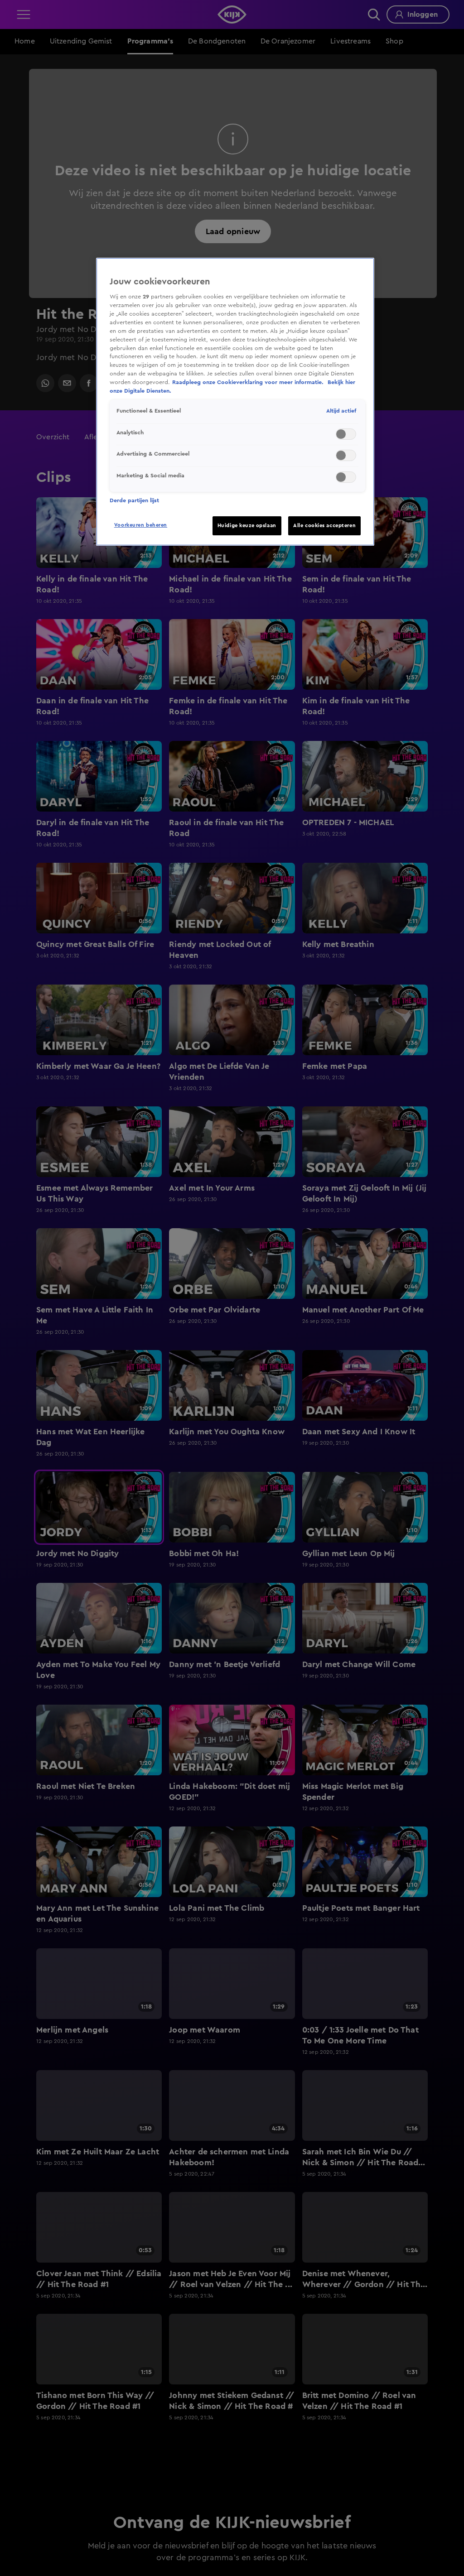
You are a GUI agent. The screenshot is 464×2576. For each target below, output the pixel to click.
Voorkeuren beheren (141, 525)
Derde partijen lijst (134, 500)
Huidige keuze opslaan (247, 526)
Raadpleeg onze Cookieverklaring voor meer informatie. (249, 382)
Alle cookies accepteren (324, 526)
